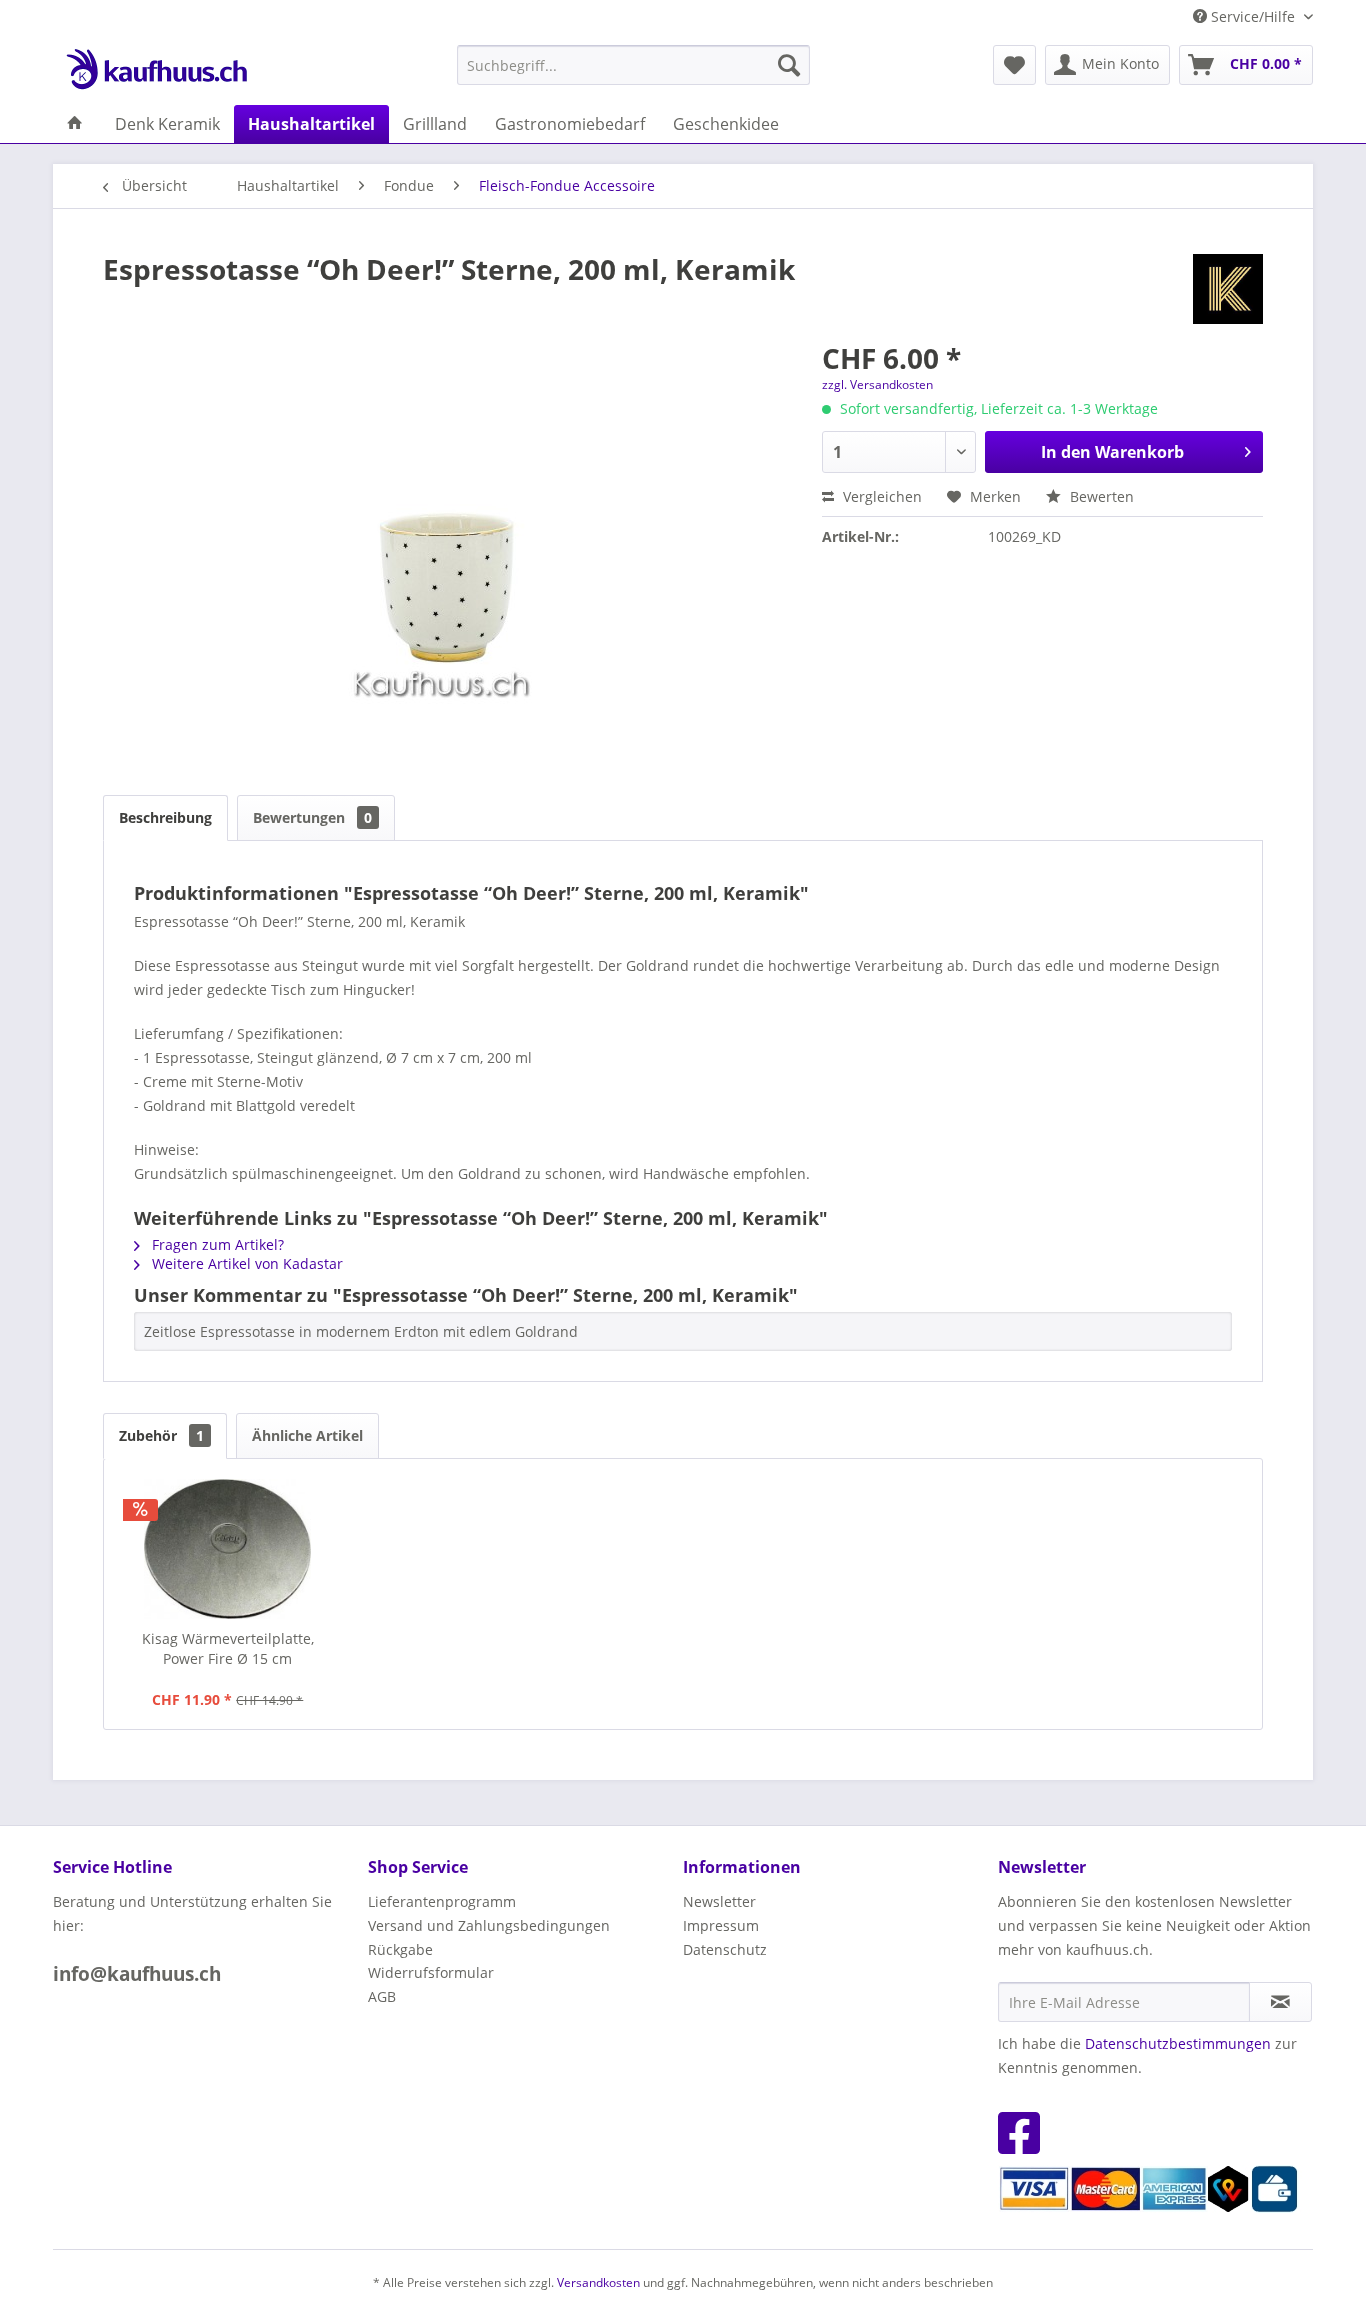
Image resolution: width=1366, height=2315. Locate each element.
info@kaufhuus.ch (137, 1974)
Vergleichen (880, 496)
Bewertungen (312, 817)
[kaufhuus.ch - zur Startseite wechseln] (156, 70)
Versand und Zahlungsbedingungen (489, 1925)
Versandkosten (598, 2282)
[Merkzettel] (1014, 65)
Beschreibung (165, 817)
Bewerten (1100, 496)
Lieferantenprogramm (442, 1901)
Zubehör (161, 1435)
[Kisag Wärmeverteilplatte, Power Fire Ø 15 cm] (228, 1549)
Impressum (721, 1925)
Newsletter (719, 1901)
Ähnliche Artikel (307, 1435)
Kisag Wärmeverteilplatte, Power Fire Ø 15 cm (228, 1648)
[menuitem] (633, 65)
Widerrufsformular (431, 1972)
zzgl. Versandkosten (877, 384)
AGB (382, 1996)
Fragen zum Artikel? (216, 1244)
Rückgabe (400, 1949)
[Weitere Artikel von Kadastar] (1228, 289)
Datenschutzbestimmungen (1178, 2043)
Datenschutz (725, 1949)
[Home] (75, 124)
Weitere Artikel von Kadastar (245, 1263)
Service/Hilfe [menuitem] (1253, 16)
